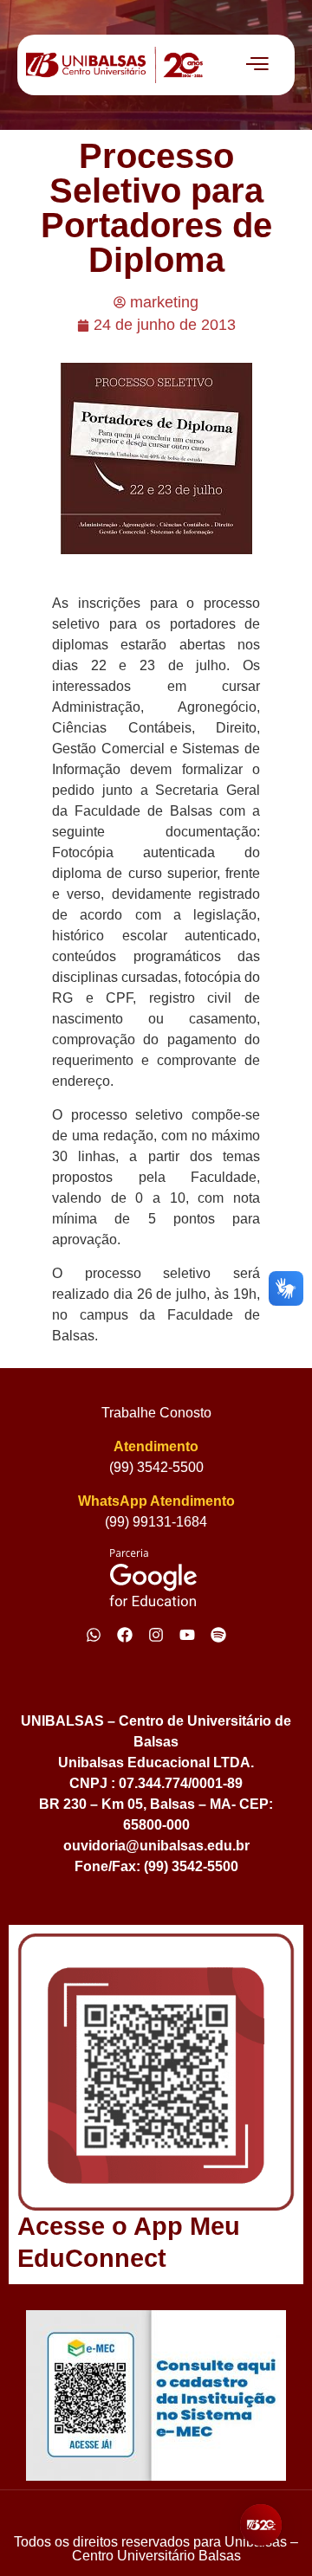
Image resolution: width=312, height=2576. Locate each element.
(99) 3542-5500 (156, 1467)
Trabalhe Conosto (156, 1413)
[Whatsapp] (94, 1635)
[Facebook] (125, 1635)
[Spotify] (218, 1635)
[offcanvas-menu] (257, 65)
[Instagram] (156, 1635)
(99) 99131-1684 (156, 1522)
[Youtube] (187, 1635)
